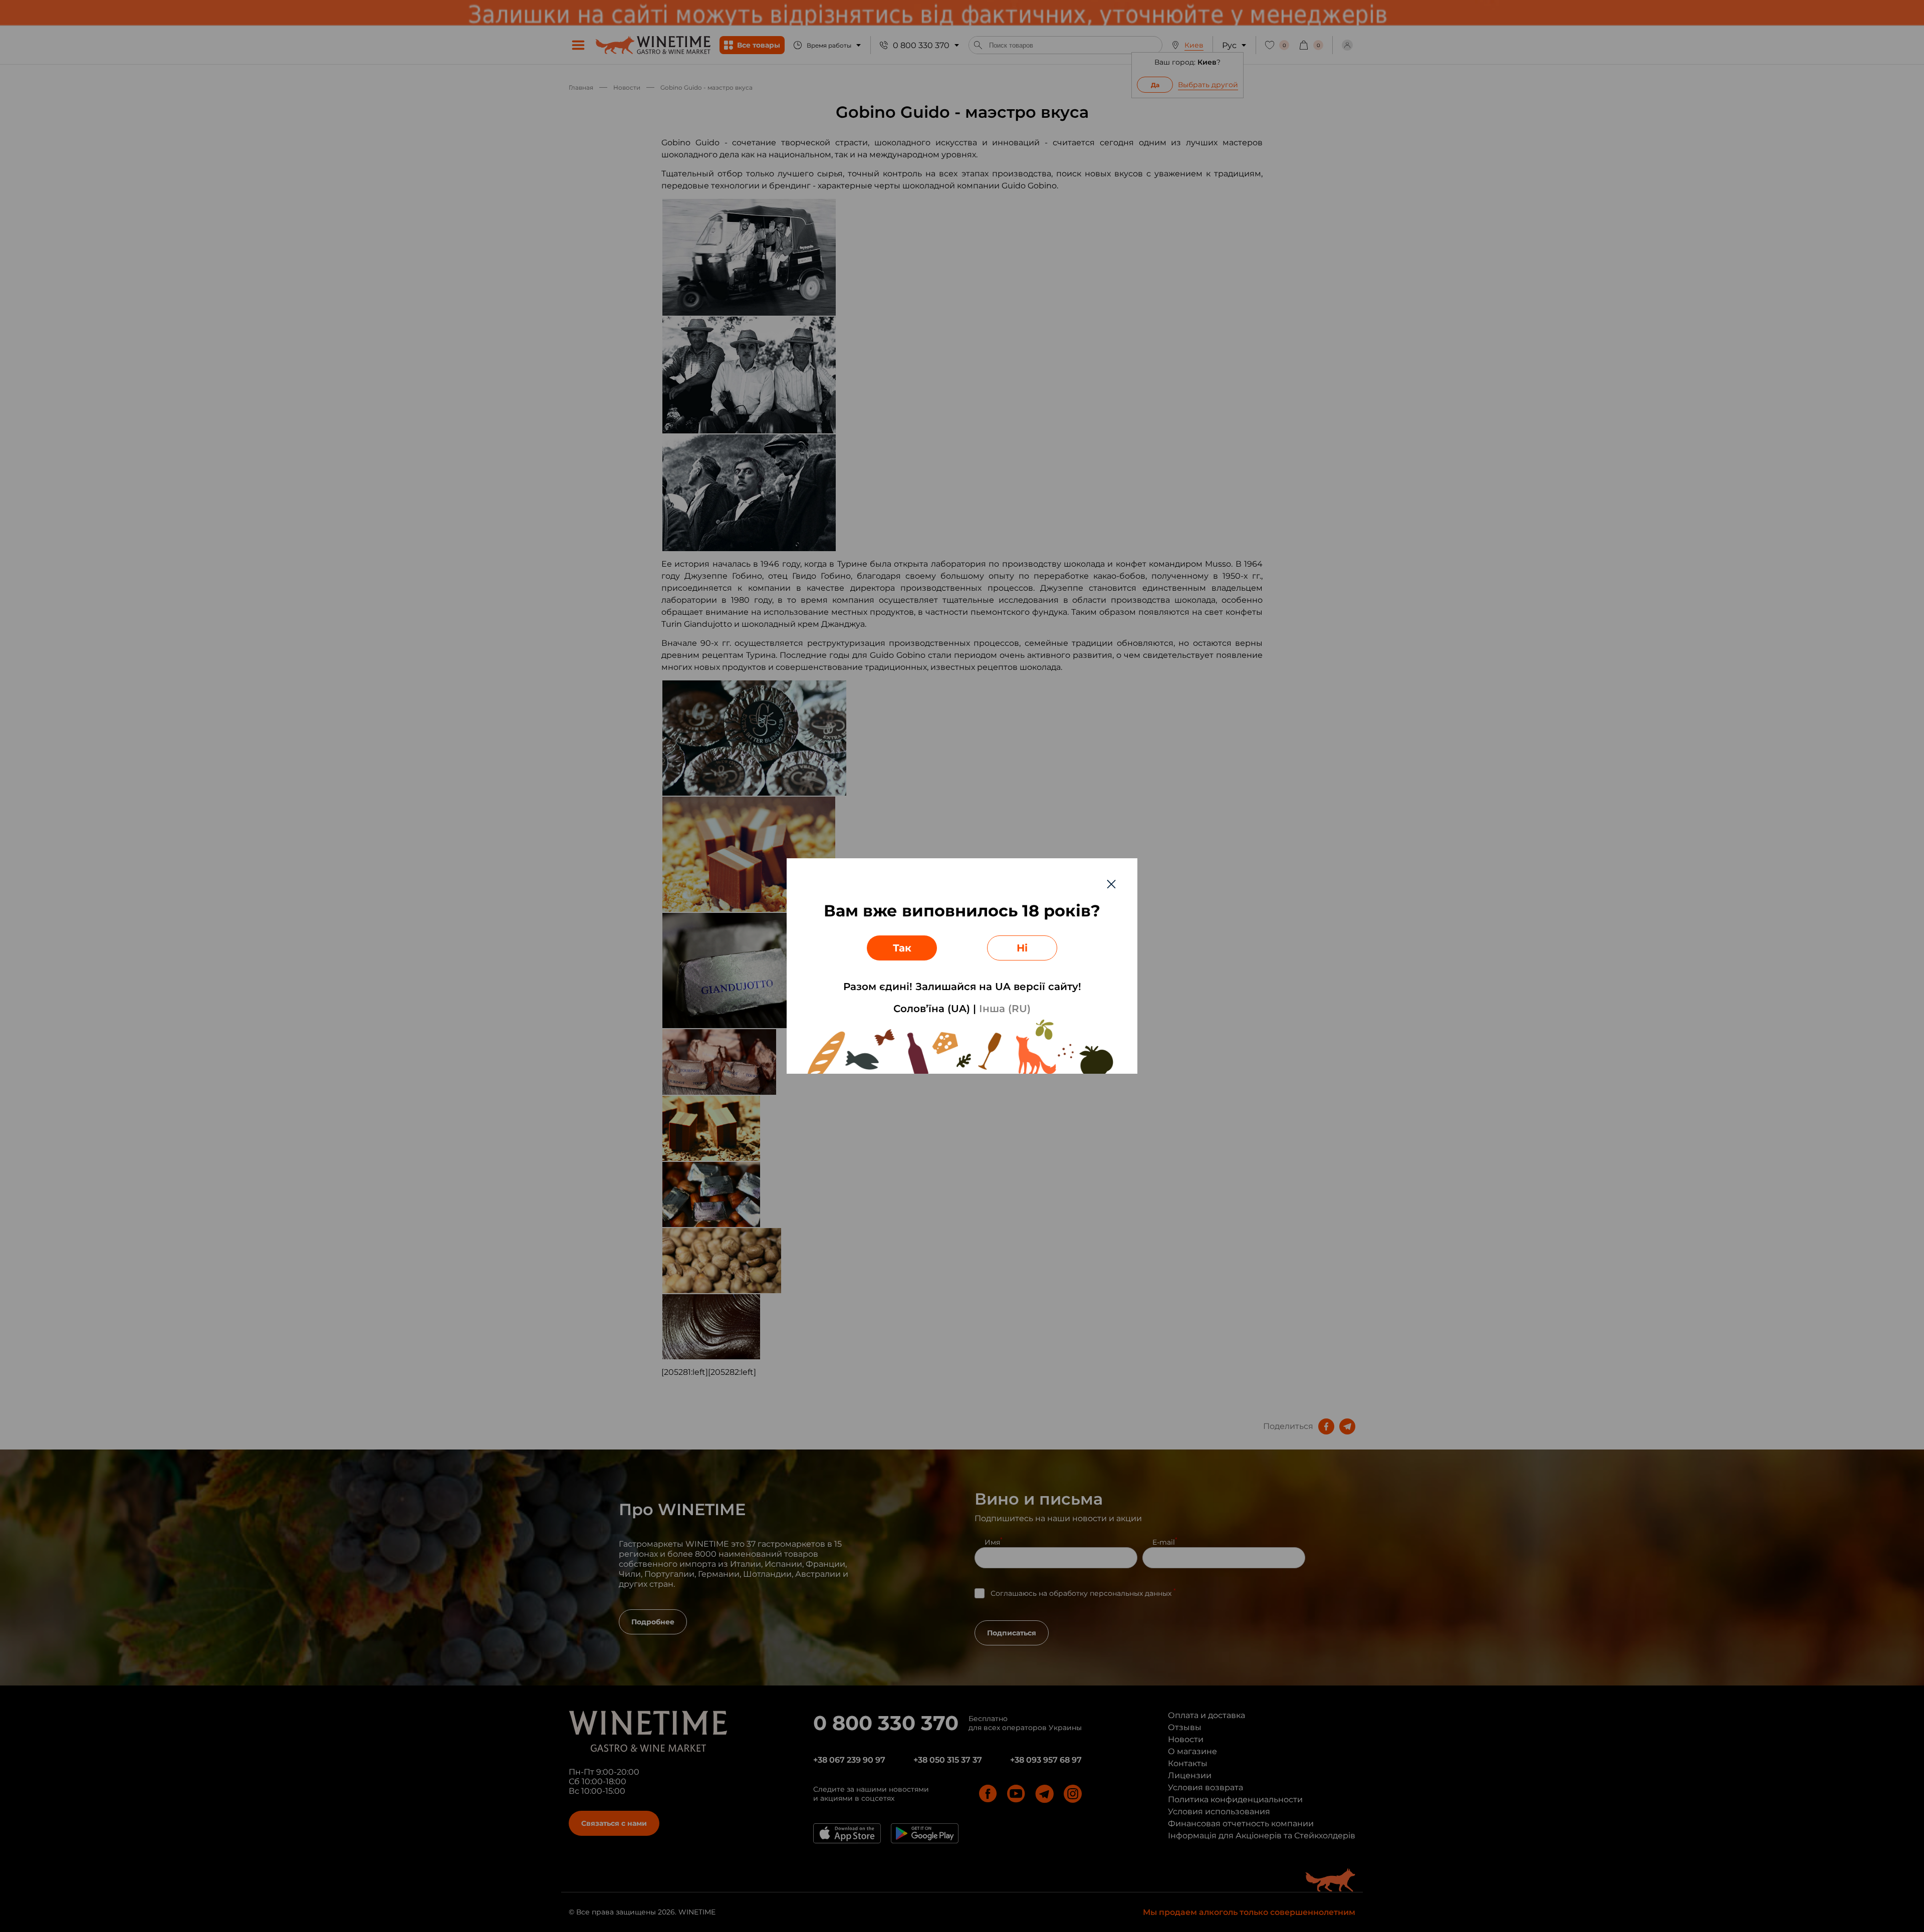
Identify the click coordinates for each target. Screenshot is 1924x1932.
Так (902, 948)
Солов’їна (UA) (932, 1009)
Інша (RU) (1005, 1009)
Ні (1022, 948)
